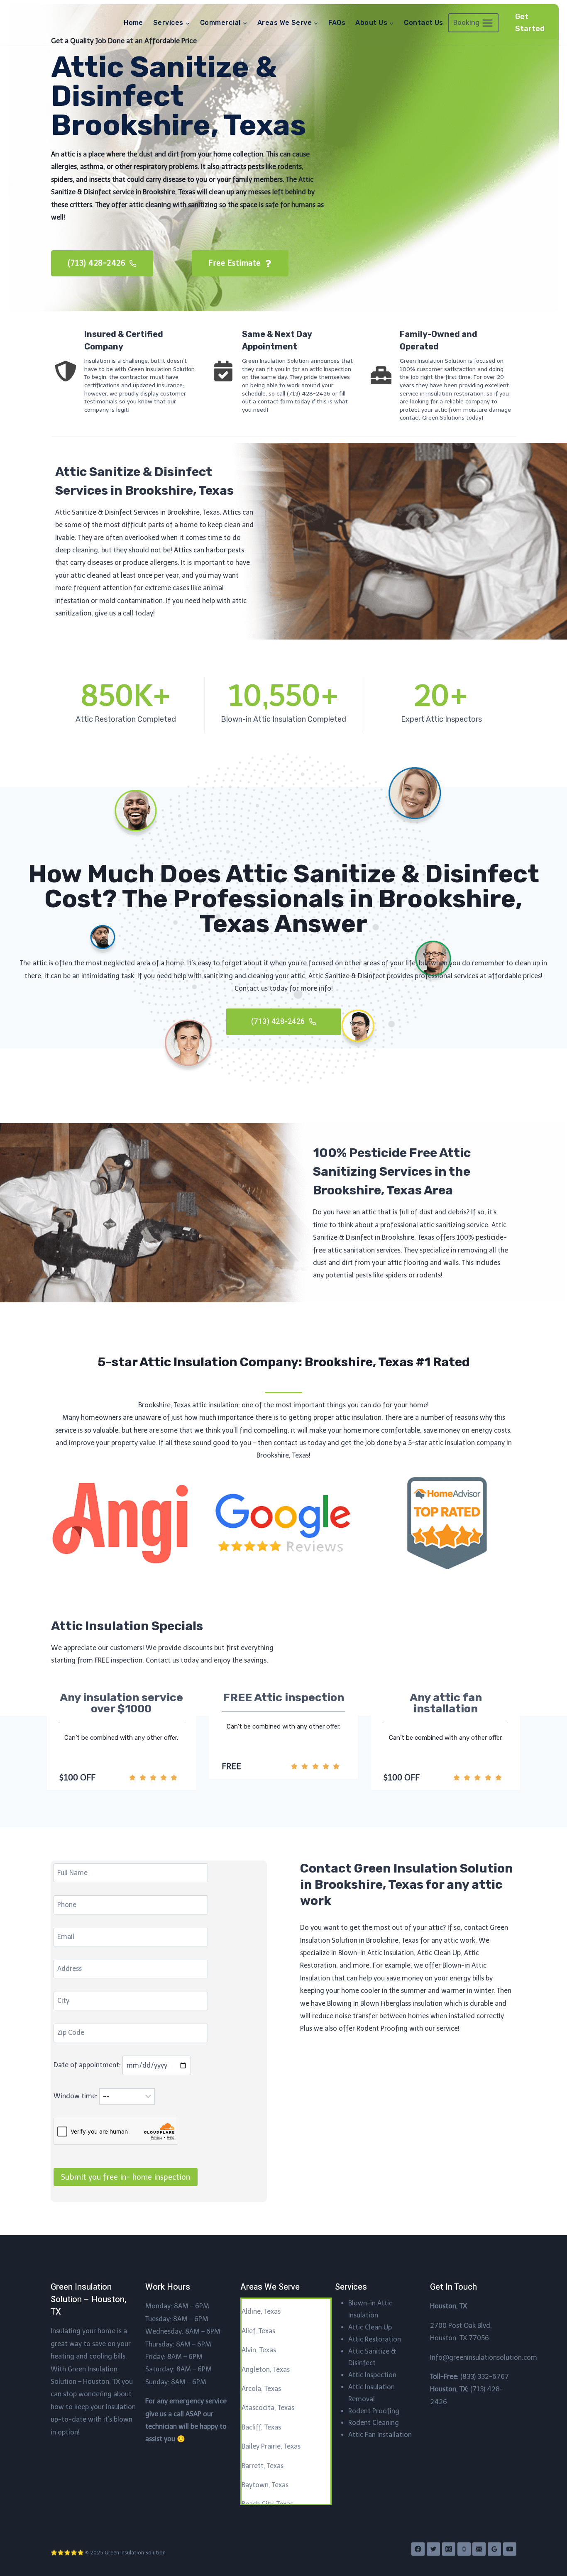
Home (133, 23)
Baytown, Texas (265, 2485)
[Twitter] (433, 2549)
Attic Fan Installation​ (380, 2435)
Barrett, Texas (263, 2466)
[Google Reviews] (494, 2549)
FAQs (337, 23)
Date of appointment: (88, 2065)
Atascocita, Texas (268, 2408)
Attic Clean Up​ (370, 2327)
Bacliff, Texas (261, 2427)
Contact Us (424, 23)
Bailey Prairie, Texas (271, 2446)
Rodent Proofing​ (374, 2411)
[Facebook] (418, 2549)
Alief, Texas (258, 2331)
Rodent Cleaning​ (374, 2423)
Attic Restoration (375, 2339)
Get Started (530, 23)
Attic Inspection (372, 2375)
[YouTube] (510, 2549)
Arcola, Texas (261, 2389)
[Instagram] (449, 2549)
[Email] (479, 2549)
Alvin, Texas (259, 2350)
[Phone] (464, 2549)
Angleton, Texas (266, 2370)
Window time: (76, 2096)
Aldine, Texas (261, 2311)
